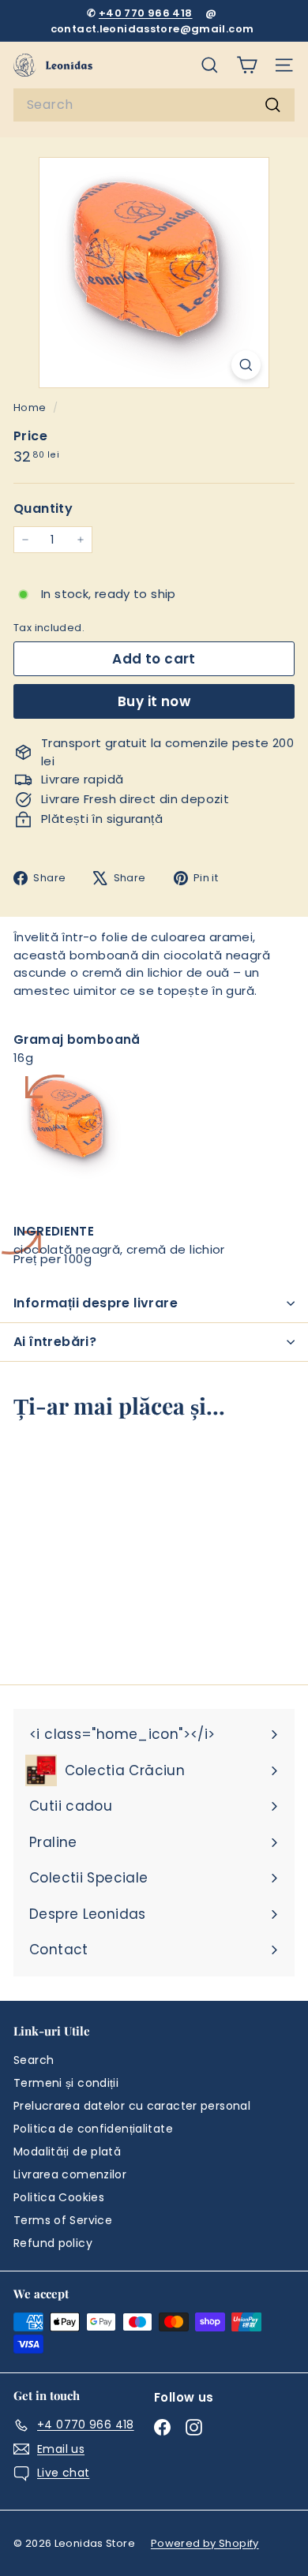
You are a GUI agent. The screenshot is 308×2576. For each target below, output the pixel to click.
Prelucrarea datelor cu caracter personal (132, 2106)
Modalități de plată (67, 2152)
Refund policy (53, 2243)
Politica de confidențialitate (93, 2129)
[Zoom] (246, 365)
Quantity (43, 508)
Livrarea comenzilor (70, 2174)
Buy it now (154, 701)
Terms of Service (63, 2220)
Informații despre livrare (96, 1303)
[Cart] (247, 65)
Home (31, 408)
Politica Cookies (59, 2197)
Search (34, 2060)
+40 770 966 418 (146, 13)
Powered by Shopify (205, 2543)
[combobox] (154, 105)
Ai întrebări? (55, 1342)
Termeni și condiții (66, 2083)
